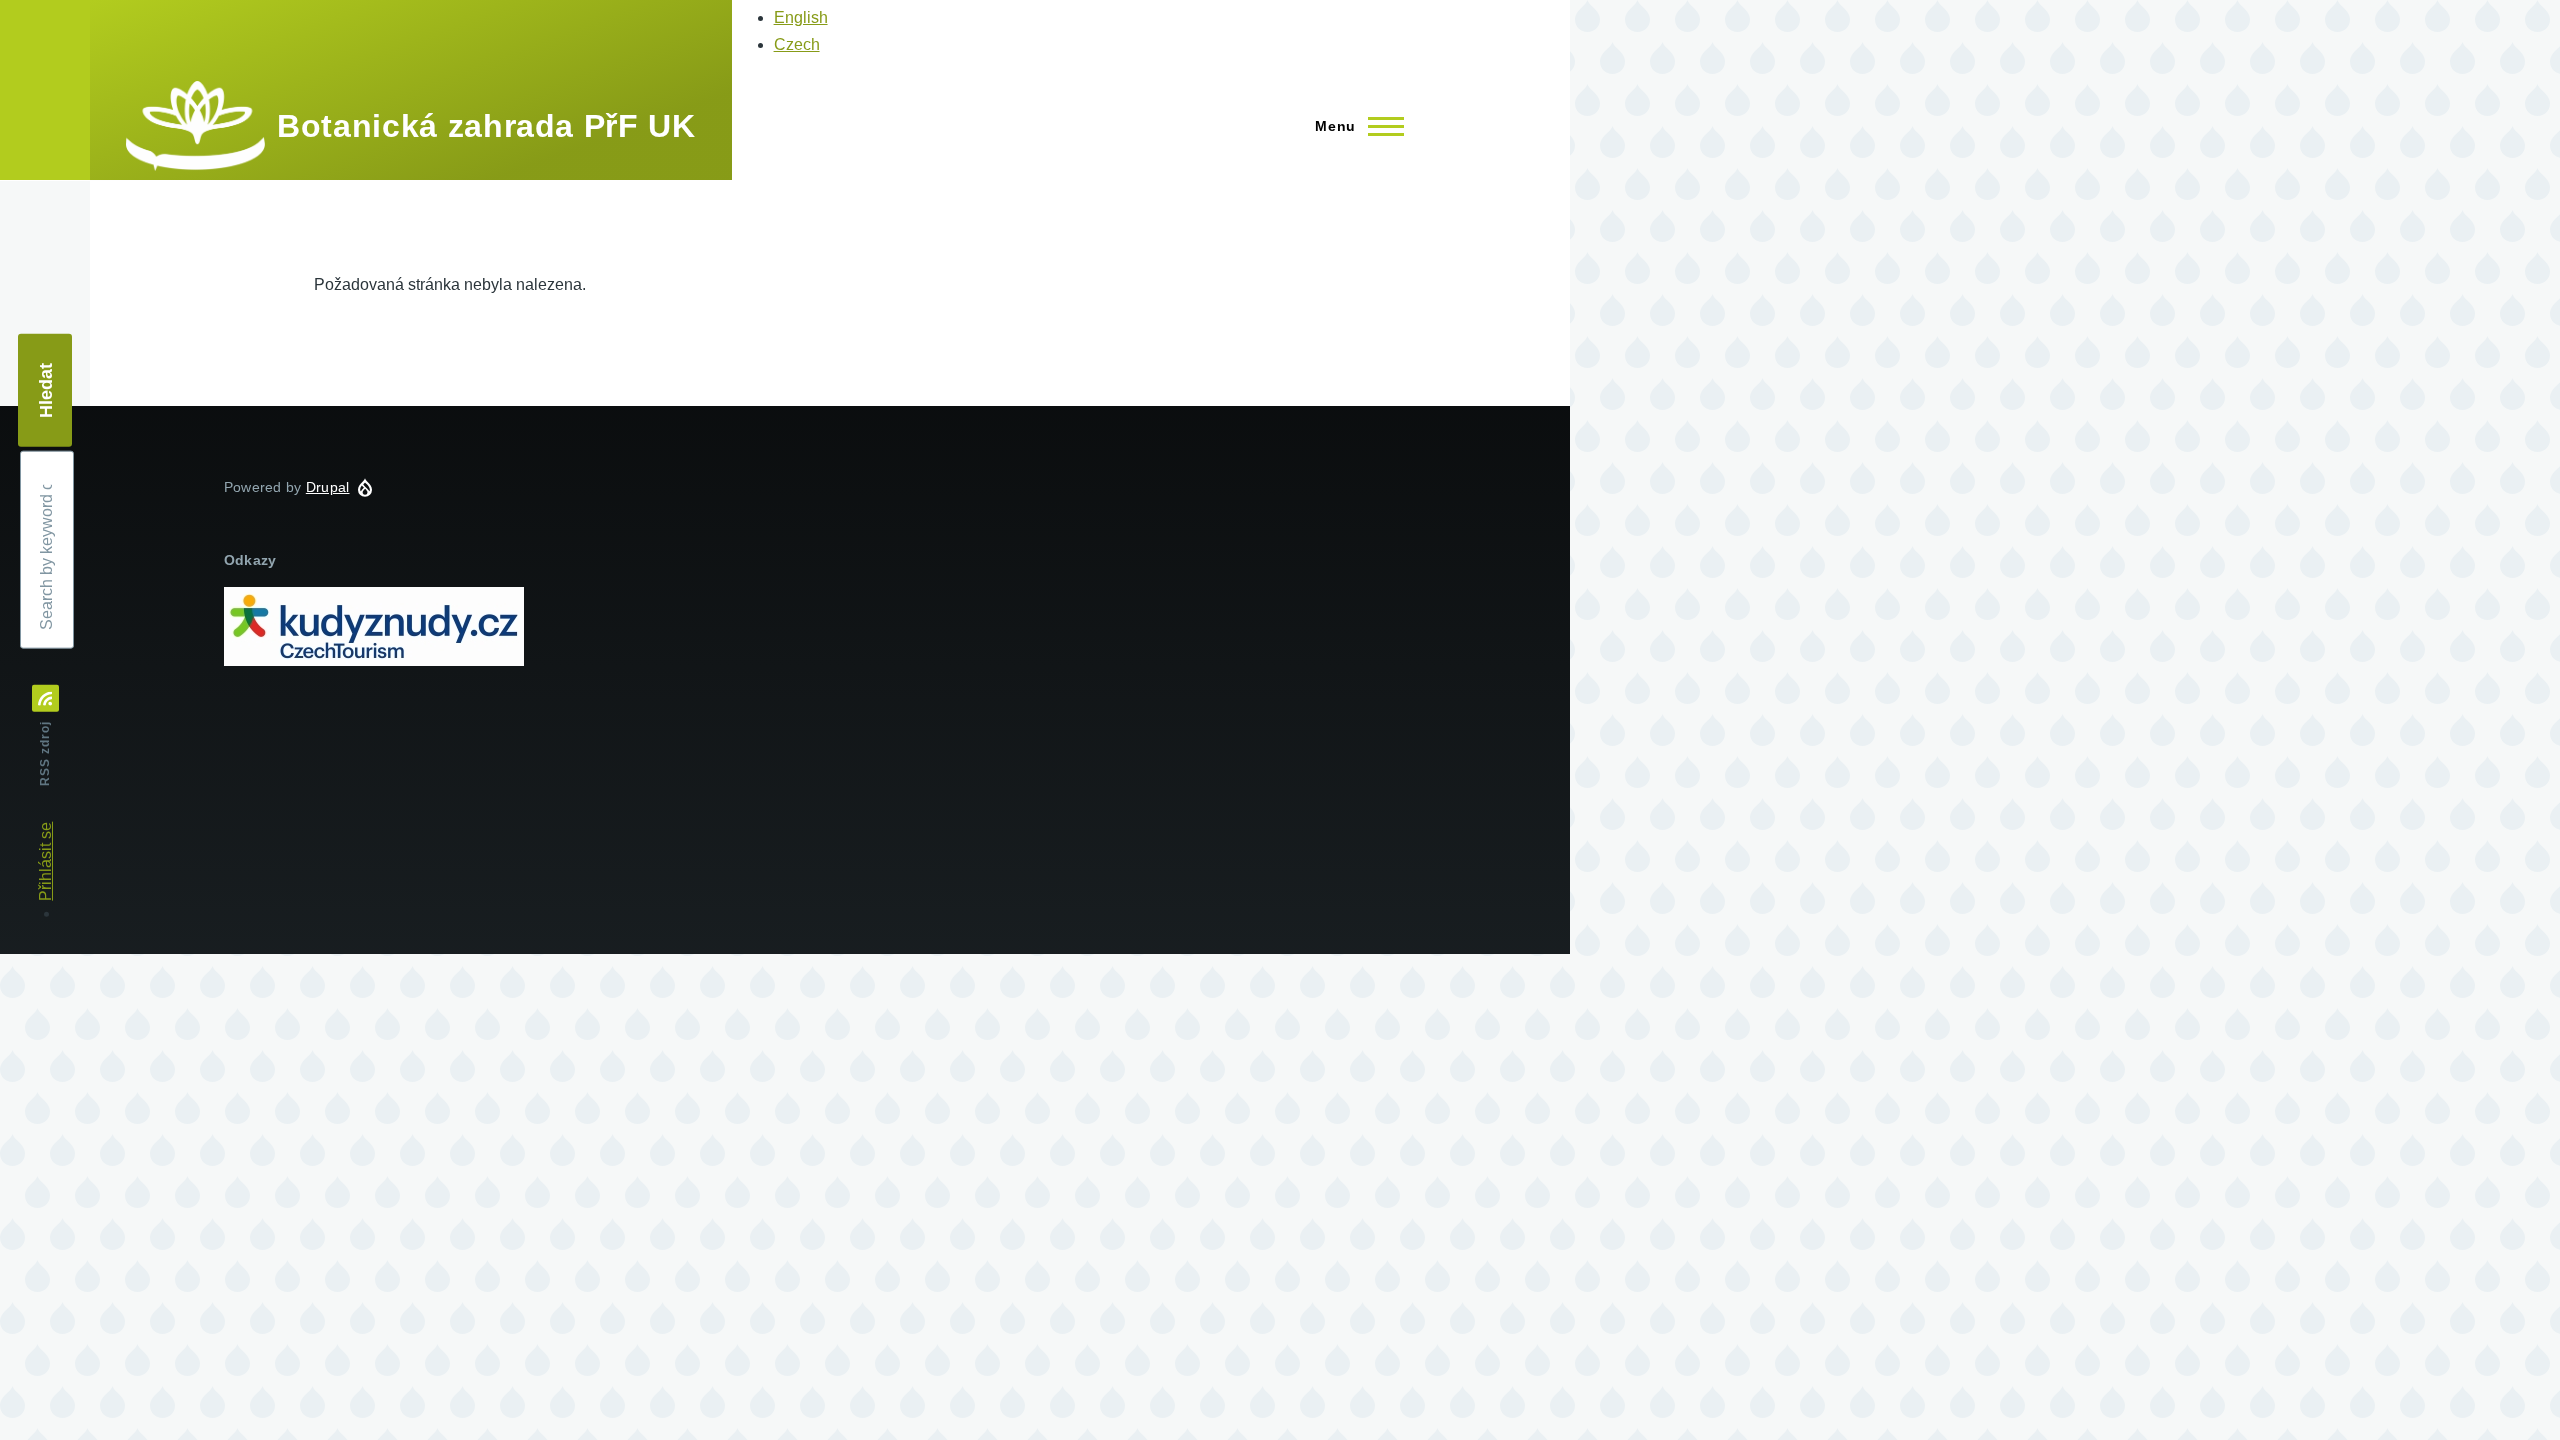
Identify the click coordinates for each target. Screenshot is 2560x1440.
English (801, 17)
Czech (797, 44)
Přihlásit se (45, 861)
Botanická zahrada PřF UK (486, 126)
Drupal (328, 487)
